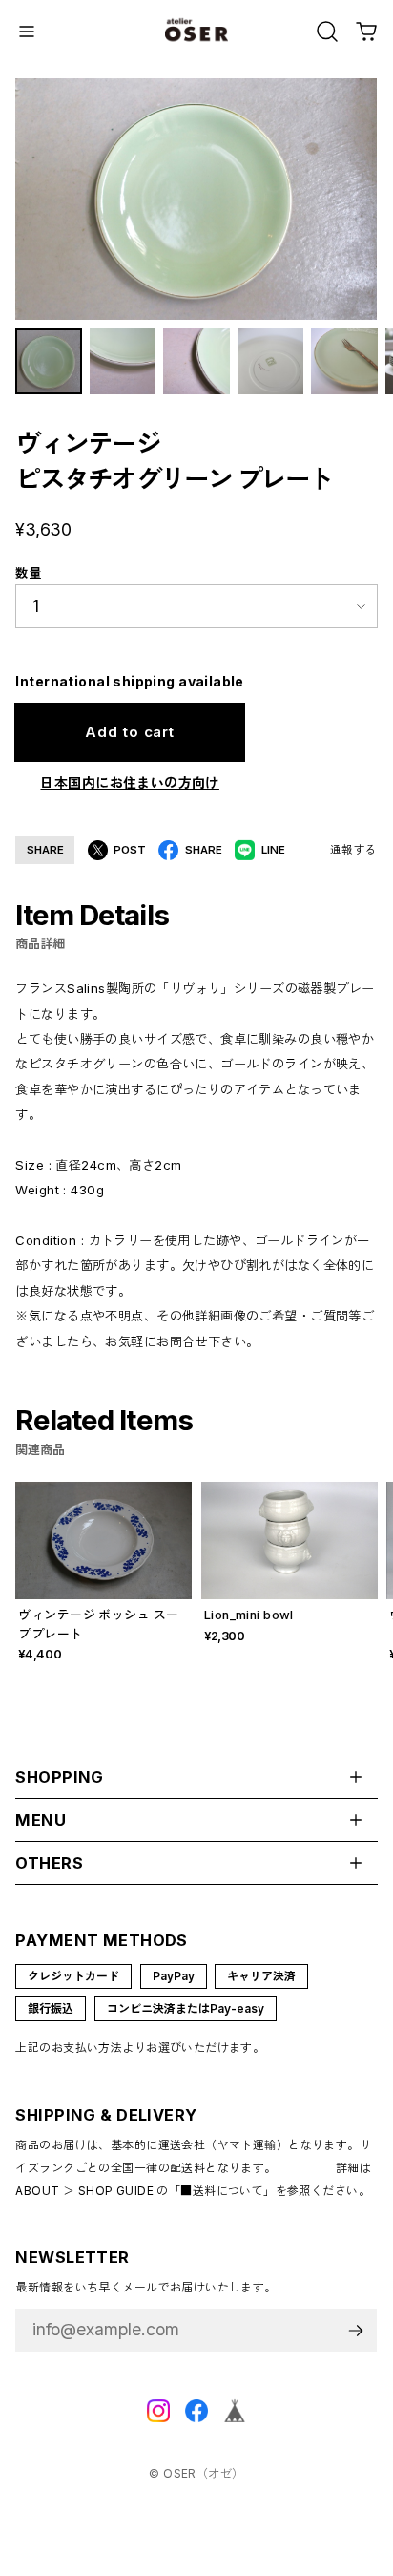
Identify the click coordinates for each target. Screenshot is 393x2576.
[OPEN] (327, 32)
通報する (354, 850)
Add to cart (130, 732)
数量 (28, 573)
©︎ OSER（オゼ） (196, 2473)
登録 (356, 2330)
